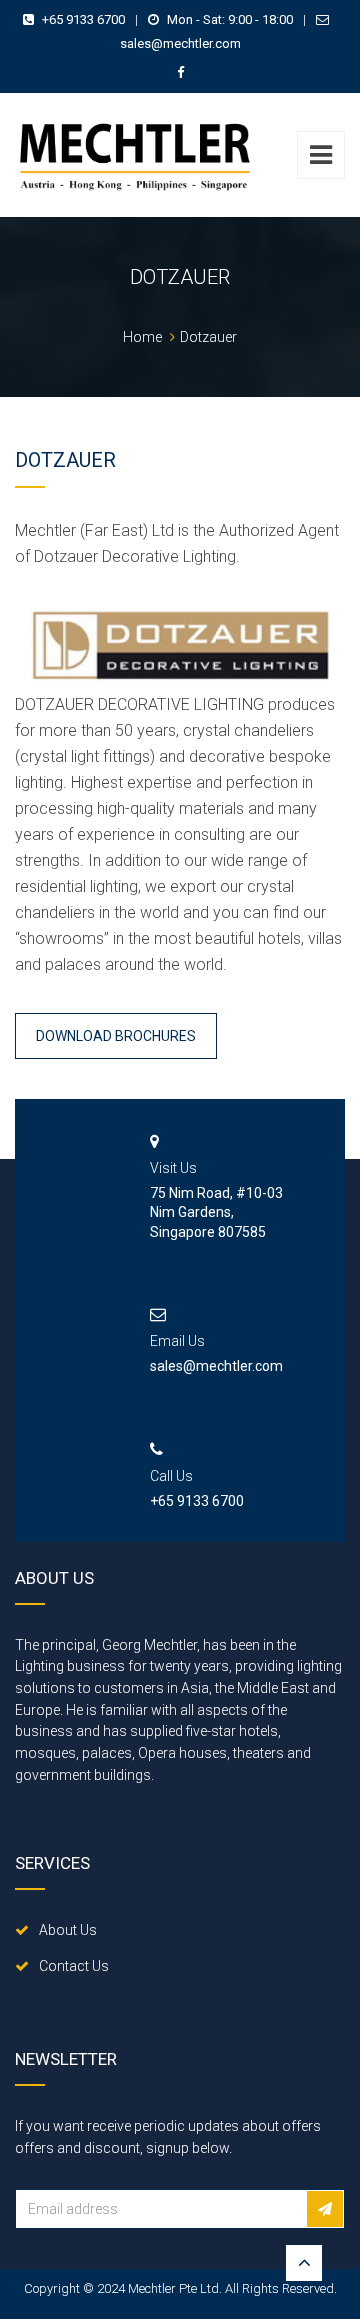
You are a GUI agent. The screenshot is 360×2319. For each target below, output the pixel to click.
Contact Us (74, 1966)
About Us (68, 1930)
